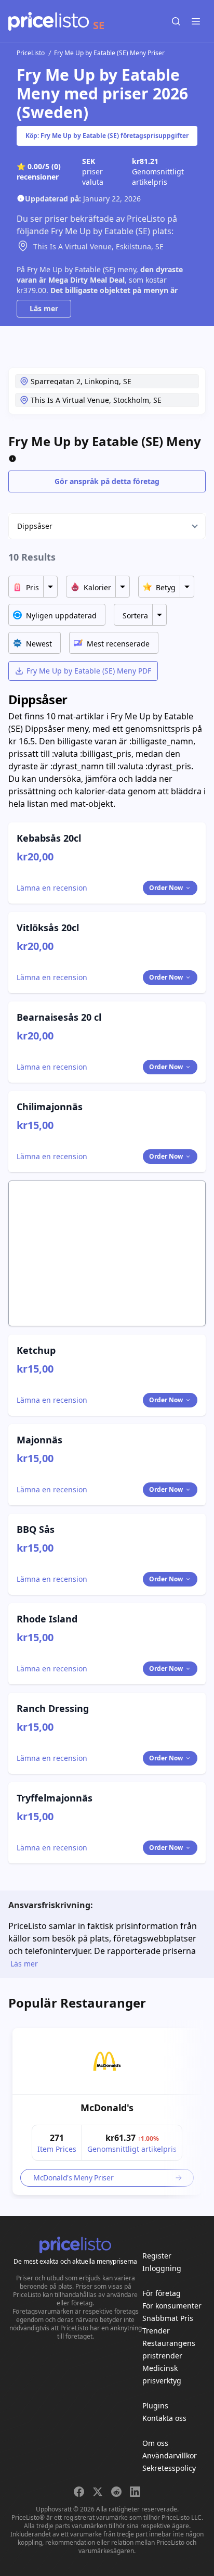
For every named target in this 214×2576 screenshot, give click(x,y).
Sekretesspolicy (169, 2468)
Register (157, 2256)
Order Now (166, 888)
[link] (107, 2061)
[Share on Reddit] (116, 2492)
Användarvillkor (170, 2456)
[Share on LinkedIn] (135, 2492)
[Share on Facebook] (79, 2492)
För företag (162, 2293)
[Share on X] (98, 2492)
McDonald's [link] (107, 2108)
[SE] (49, 21)
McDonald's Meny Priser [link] (73, 2178)
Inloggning (162, 2268)
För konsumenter (172, 2306)
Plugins (155, 2406)
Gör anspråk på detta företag (107, 481)
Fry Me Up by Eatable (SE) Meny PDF (89, 671)
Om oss (155, 2443)
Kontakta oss (164, 2418)
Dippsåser (35, 526)
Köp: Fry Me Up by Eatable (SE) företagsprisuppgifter (107, 136)
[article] (107, 2111)
